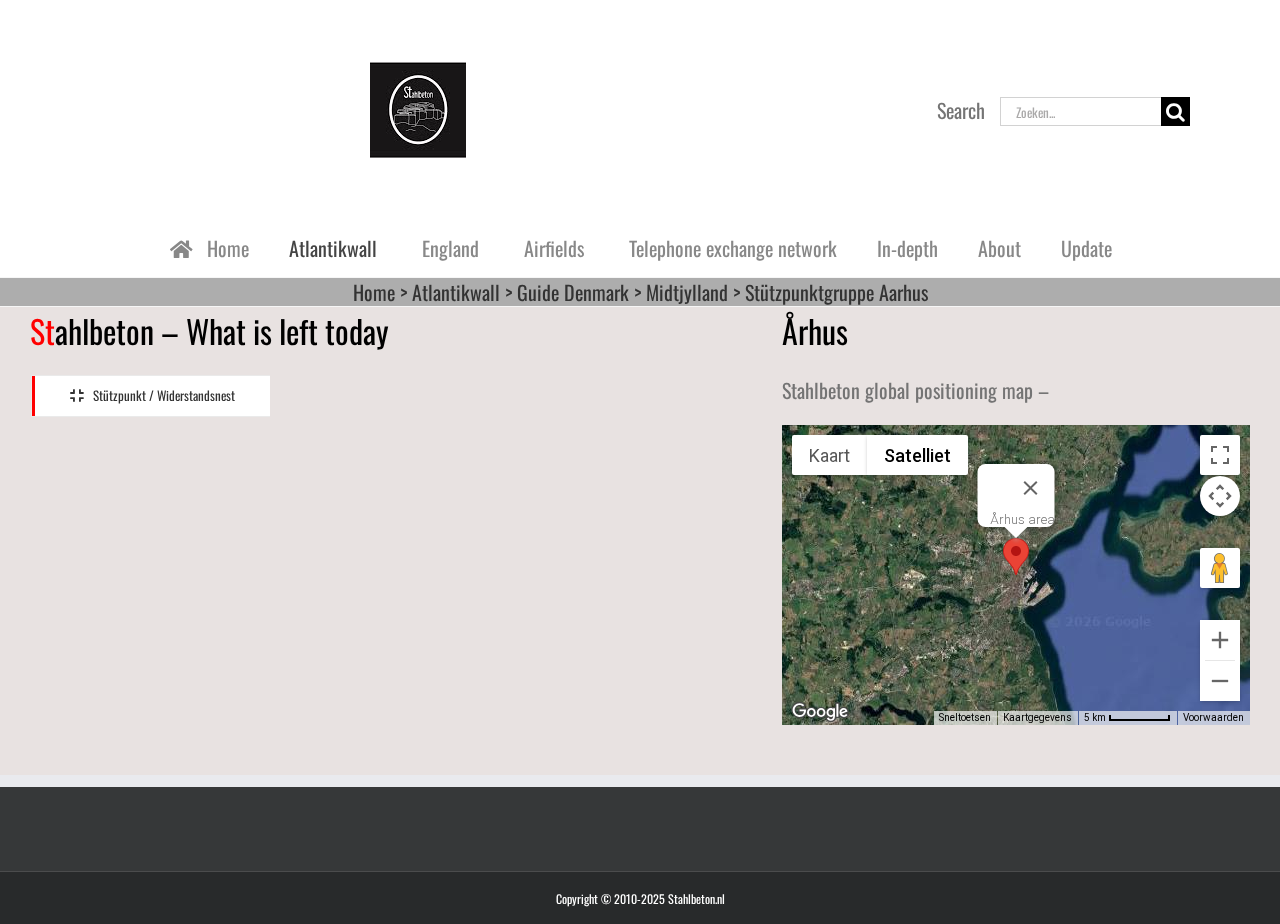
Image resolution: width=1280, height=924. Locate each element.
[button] (1016, 556)
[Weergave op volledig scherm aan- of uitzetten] (1220, 455)
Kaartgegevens (1037, 717)
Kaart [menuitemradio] (829, 455)
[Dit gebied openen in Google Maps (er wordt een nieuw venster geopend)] (820, 712)
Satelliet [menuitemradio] (917, 455)
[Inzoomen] (1220, 640)
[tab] (151, 396)
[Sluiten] (1030, 488)
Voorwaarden (1213, 717)
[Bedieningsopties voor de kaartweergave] (1220, 496)
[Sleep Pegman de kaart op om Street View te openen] (1220, 568)
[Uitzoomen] (1220, 681)
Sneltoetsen (965, 717)
